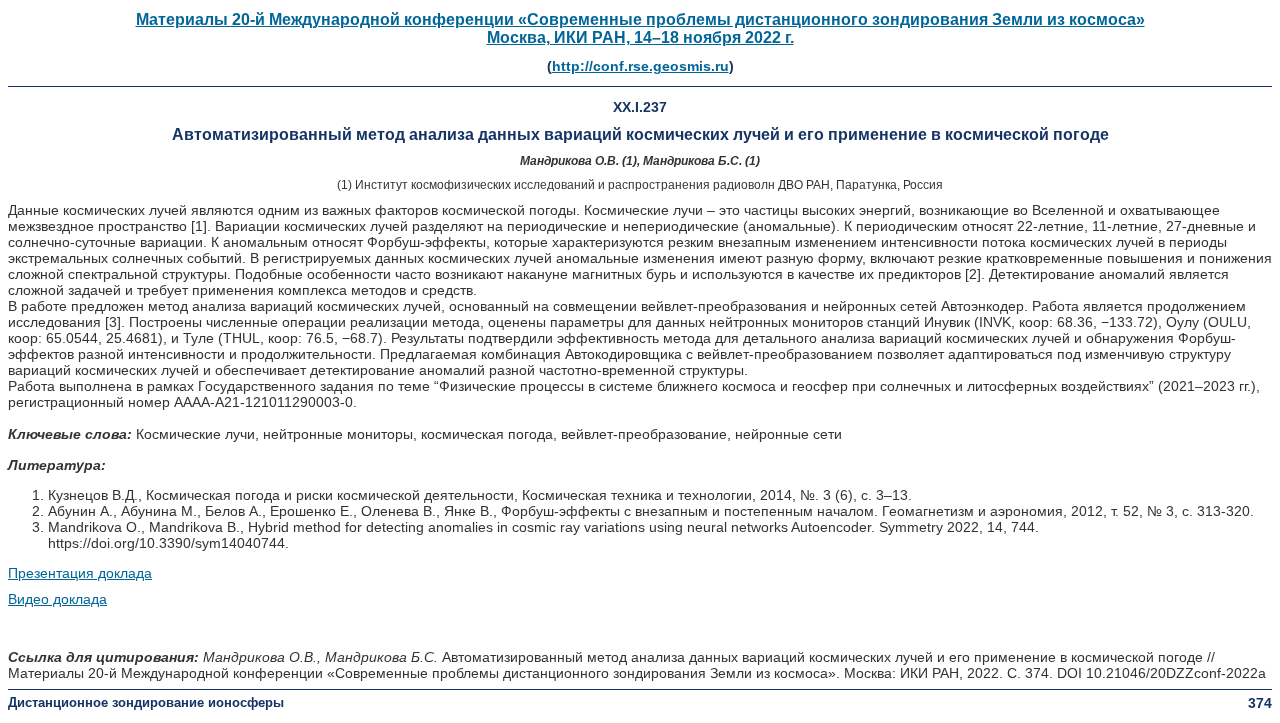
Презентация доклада (80, 573)
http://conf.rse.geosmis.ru (640, 66)
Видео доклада (57, 599)
